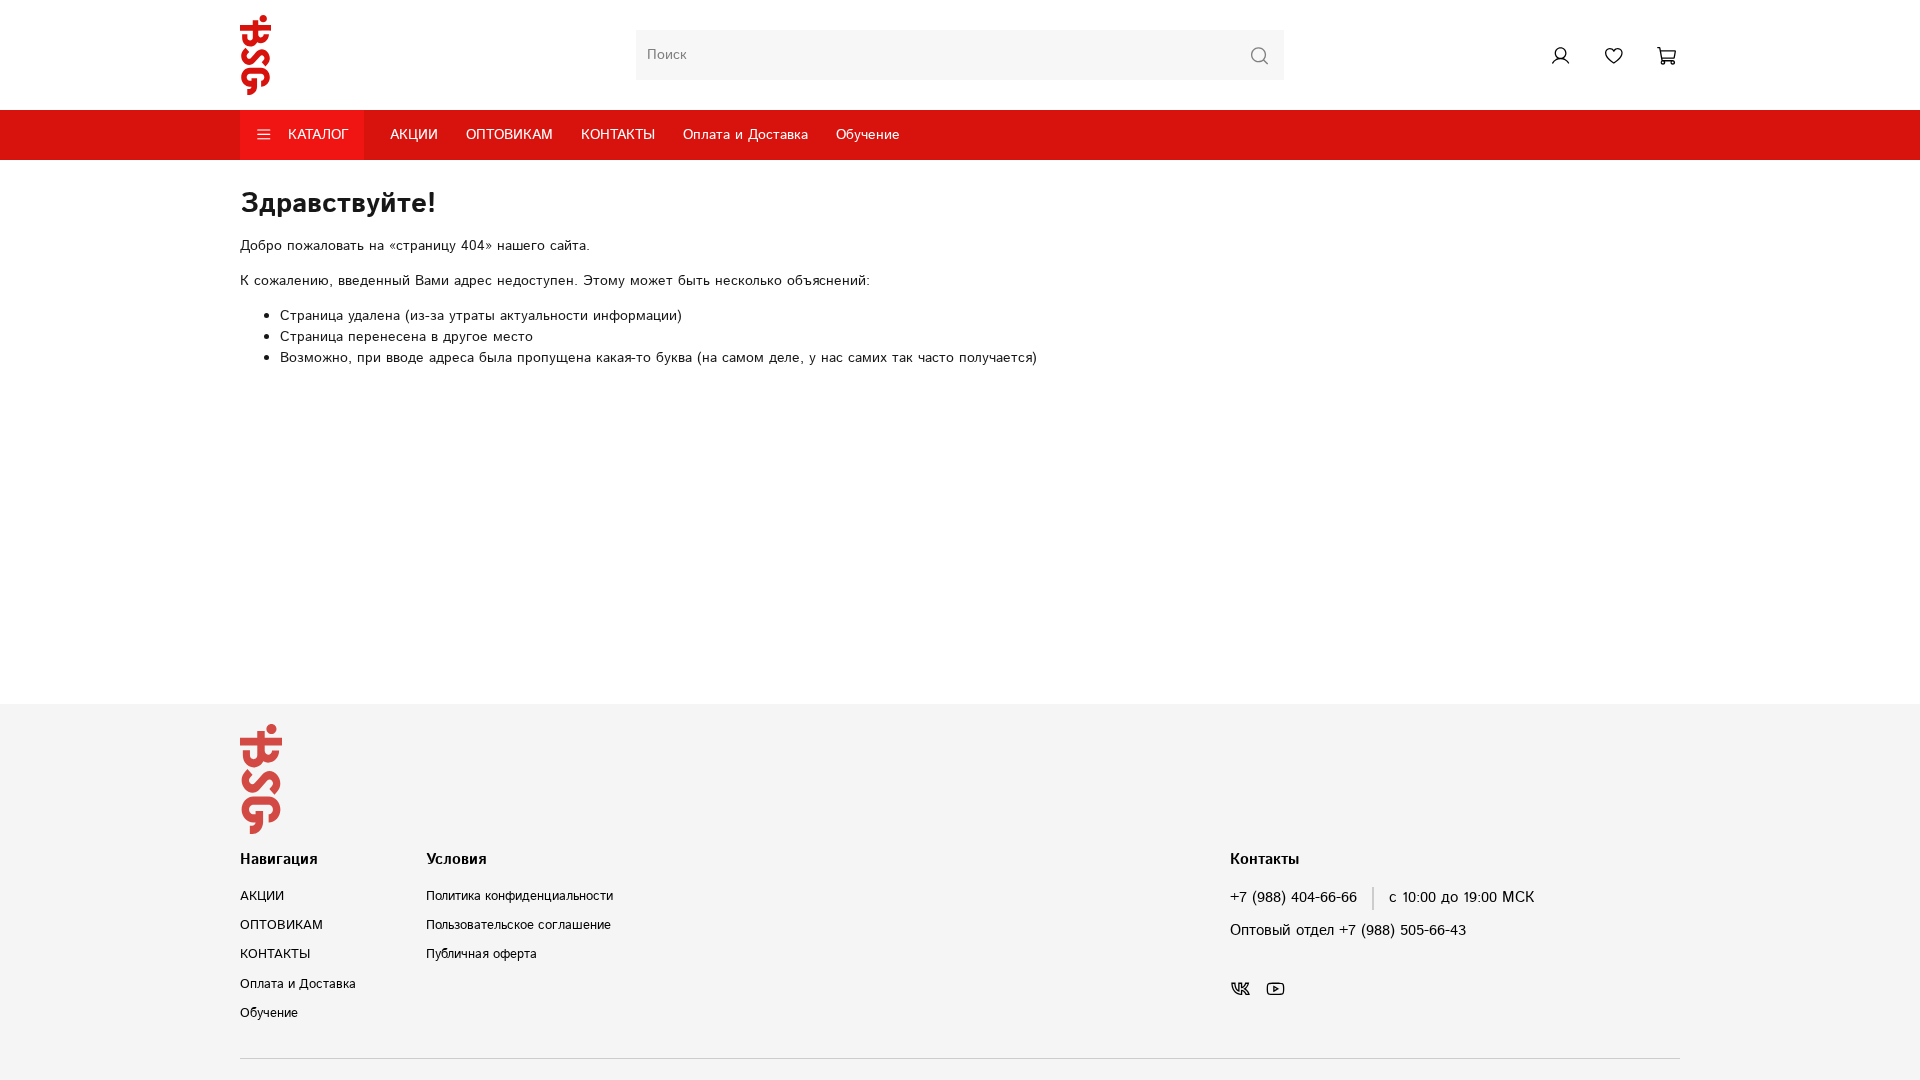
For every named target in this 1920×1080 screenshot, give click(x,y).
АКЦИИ (414, 135)
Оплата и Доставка (745, 135)
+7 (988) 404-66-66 (1293, 898)
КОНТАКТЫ (618, 135)
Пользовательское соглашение (518, 925)
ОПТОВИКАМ (509, 135)
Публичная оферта (481, 954)
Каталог (318, 135)
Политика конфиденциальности (519, 896)
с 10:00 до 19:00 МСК (1461, 898)
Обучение (868, 135)
